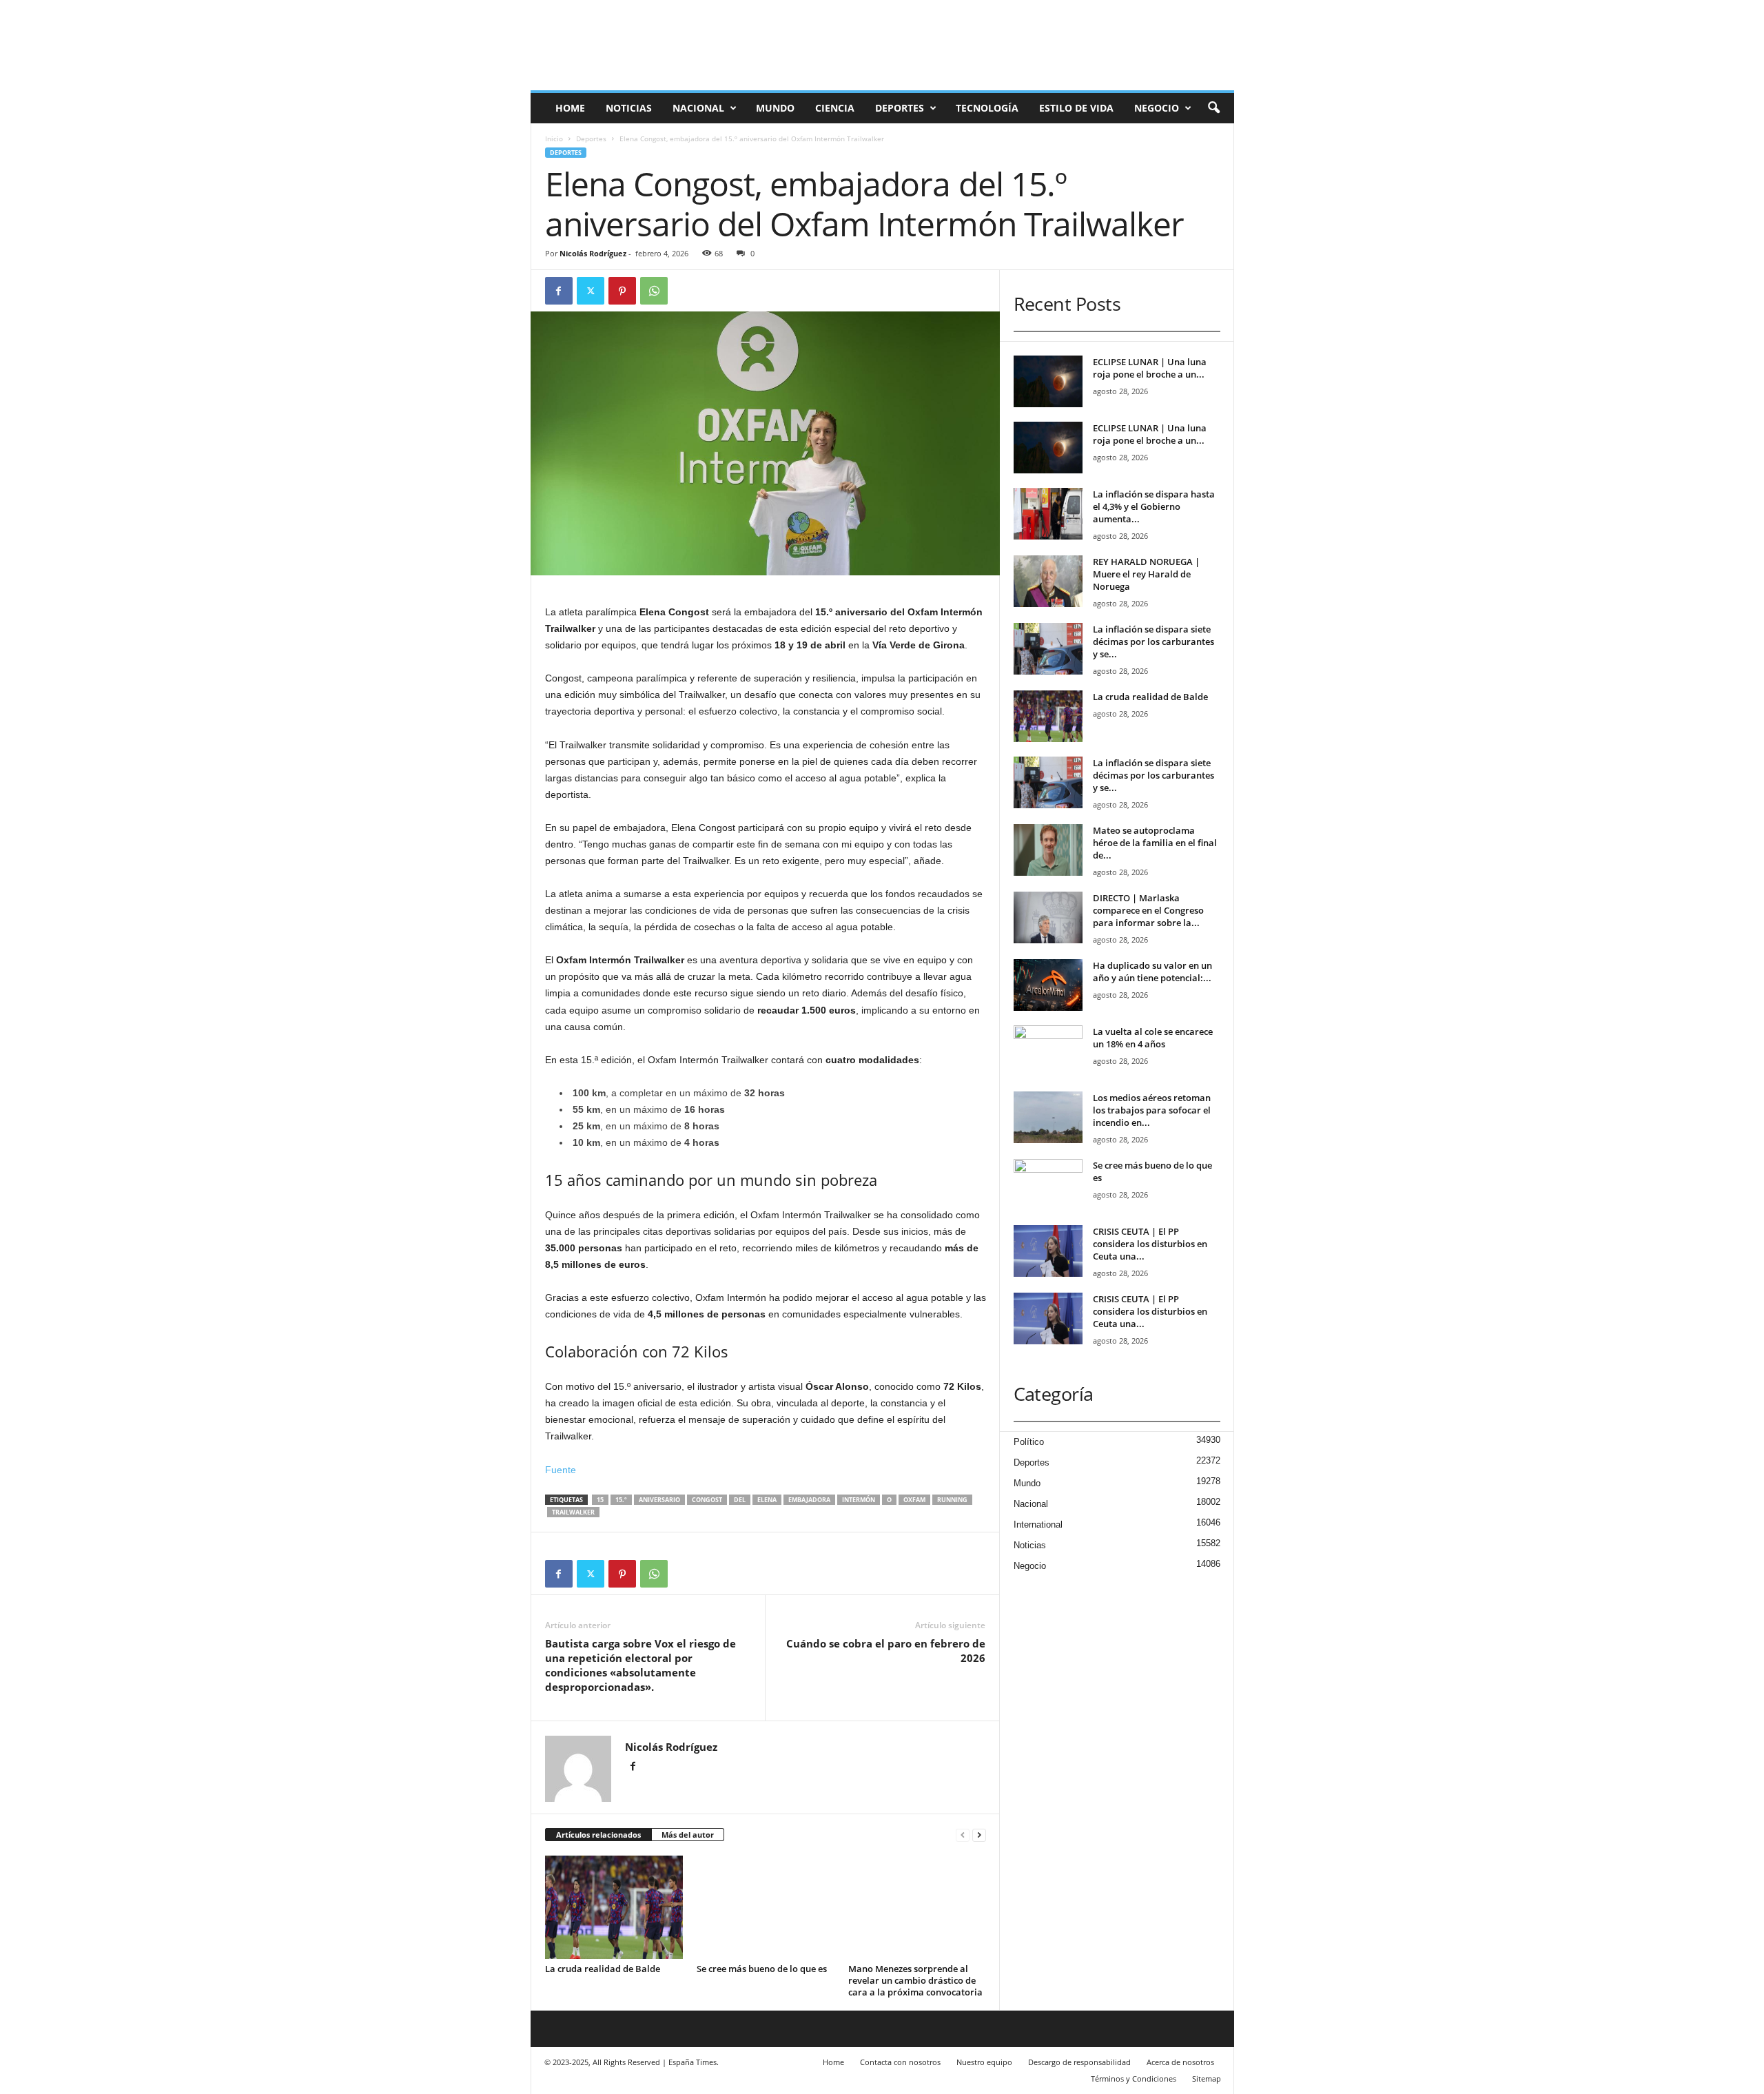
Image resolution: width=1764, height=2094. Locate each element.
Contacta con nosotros (900, 2062)
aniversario (659, 1500)
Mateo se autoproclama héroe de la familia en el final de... (1155, 843)
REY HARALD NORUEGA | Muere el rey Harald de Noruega (1146, 574)
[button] (1213, 108)
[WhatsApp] (654, 291)
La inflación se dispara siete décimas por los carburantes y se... (1153, 641)
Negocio (1157, 108)
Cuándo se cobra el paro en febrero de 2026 (886, 1651)
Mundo (775, 108)
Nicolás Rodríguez (593, 253)
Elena (767, 1500)
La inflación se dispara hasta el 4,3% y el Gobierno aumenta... (1154, 506)
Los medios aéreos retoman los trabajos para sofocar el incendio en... (1152, 1110)
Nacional (698, 108)
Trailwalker (573, 1512)
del (740, 1500)
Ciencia (835, 108)
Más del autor (688, 1835)
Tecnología (987, 108)
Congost (707, 1500)
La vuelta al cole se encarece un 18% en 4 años (1153, 1038)
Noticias (629, 108)
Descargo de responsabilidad (1079, 2062)
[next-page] (979, 1835)
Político (1029, 1442)
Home (570, 108)
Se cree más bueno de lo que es (762, 1969)
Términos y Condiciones (1134, 2078)
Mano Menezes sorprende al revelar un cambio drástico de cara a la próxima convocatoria (915, 1980)
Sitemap (1207, 2078)
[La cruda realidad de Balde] (614, 1907)
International (1038, 1525)
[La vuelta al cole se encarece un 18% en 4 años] (1048, 1051)
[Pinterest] (622, 291)
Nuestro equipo (984, 2062)
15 (600, 1500)
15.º (621, 1500)
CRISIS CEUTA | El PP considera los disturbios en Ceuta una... (1150, 1244)
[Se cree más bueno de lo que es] (766, 1907)
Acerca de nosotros (1180, 2062)
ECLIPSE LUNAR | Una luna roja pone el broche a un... (1150, 368)
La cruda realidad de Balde (603, 1969)
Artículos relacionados (598, 1835)
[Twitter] (591, 291)
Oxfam (914, 1500)
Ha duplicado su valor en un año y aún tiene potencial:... (1152, 972)
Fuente (561, 1470)
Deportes (900, 108)
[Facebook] (559, 291)
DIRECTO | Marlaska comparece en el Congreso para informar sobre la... (1148, 910)
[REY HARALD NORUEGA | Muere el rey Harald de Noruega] (1048, 581)
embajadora (809, 1500)
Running (952, 1500)
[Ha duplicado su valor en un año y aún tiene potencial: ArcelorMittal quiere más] (1048, 985)
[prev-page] (963, 1835)
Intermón (859, 1500)
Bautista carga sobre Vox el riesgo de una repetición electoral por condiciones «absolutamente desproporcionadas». (640, 1665)
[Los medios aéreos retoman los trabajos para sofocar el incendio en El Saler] (1048, 1117)
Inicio (554, 138)
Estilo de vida (1076, 108)
